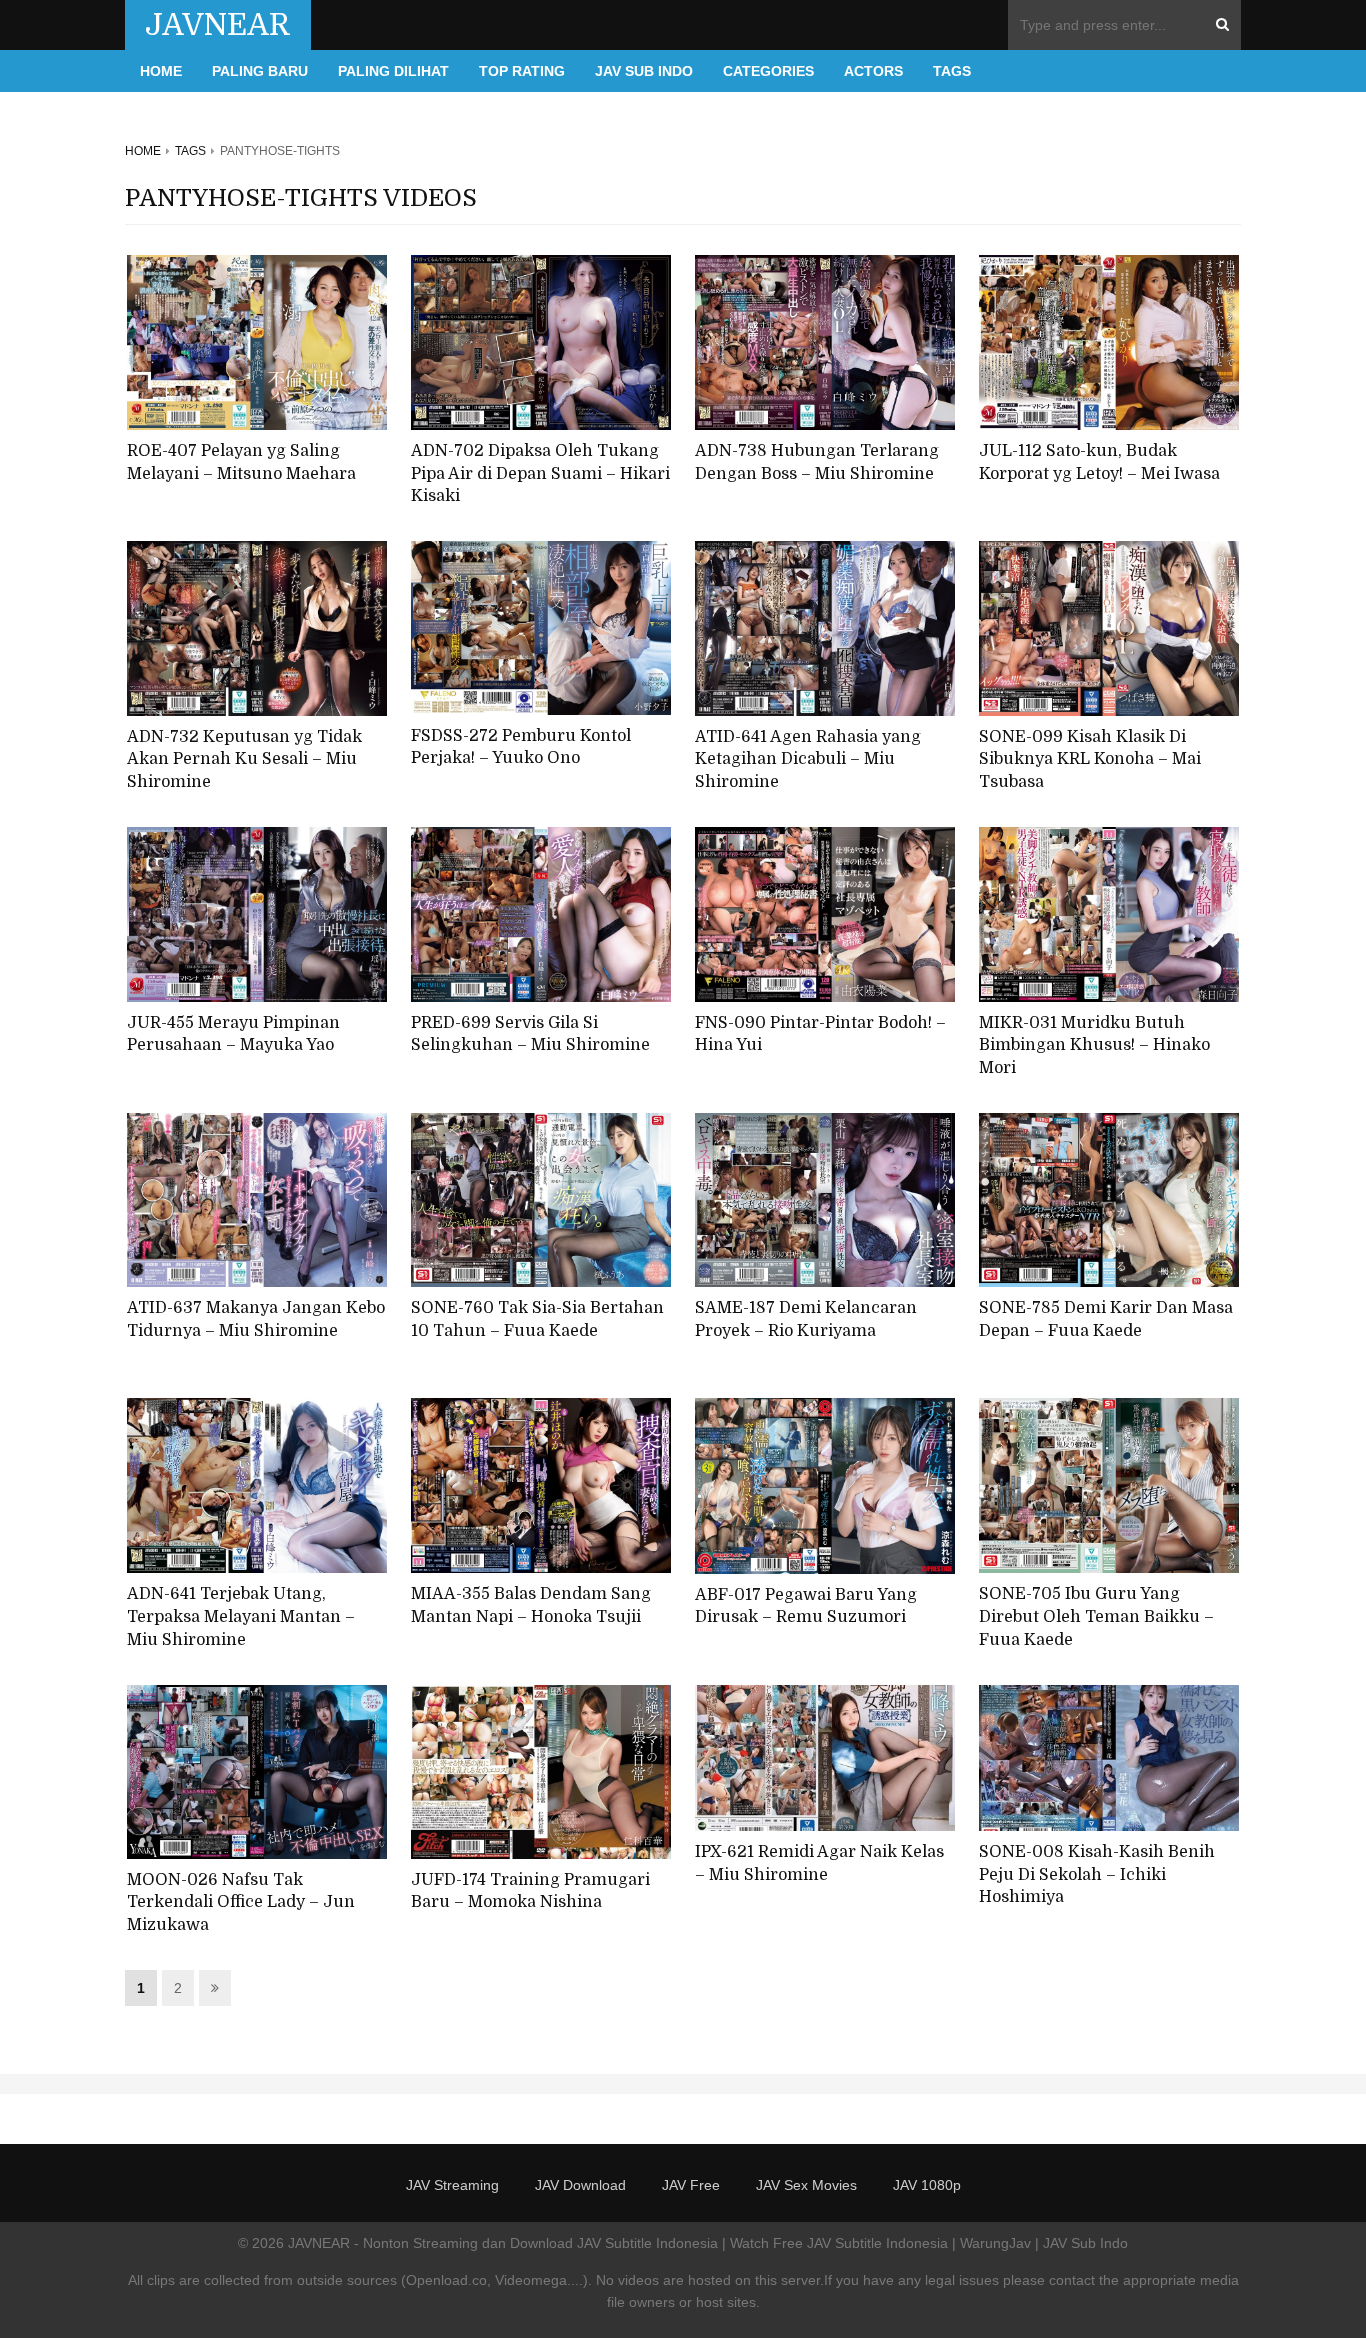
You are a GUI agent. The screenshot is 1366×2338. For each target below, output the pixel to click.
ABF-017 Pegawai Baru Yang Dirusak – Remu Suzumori (806, 1606)
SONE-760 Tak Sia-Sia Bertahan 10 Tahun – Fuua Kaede (537, 1319)
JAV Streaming (452, 2185)
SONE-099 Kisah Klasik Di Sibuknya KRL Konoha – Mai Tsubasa (1090, 759)
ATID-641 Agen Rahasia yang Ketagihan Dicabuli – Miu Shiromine (808, 759)
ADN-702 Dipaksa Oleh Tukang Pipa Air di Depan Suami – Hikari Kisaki (540, 473)
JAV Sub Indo (644, 71)
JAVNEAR (218, 25)
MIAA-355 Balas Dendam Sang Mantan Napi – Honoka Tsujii (531, 1605)
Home (161, 71)
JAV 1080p (927, 2185)
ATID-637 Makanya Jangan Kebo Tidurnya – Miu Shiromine (256, 1319)
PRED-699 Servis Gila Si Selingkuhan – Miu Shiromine (530, 1034)
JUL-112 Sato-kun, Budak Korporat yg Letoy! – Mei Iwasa (1099, 462)
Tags (952, 71)
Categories (768, 71)
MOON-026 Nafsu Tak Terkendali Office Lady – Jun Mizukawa (241, 1902)
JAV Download (580, 2185)
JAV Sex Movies (806, 2185)
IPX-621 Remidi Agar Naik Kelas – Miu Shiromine (819, 1863)
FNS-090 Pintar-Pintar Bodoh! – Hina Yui (820, 1034)
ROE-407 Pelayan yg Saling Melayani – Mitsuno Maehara (241, 462)
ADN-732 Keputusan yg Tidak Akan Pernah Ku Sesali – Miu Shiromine (244, 759)
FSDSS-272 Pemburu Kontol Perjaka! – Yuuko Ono (521, 747)
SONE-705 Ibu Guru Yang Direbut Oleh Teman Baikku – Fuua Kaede (1096, 1616)
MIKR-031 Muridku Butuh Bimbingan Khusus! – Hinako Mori (1094, 1045)
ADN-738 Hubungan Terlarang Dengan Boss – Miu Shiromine (817, 462)
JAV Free (691, 2185)
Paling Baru (260, 71)
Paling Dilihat (393, 71)
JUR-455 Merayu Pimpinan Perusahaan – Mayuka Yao (233, 1034)
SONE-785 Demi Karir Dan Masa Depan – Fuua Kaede (1106, 1319)
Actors (873, 71)
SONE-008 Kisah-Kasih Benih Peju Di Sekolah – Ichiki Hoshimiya (1097, 1874)
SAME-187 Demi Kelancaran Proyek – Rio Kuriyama (806, 1319)
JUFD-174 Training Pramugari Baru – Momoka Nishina (530, 1891)
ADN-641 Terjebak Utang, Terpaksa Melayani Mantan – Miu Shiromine (241, 1616)
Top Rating (522, 71)
